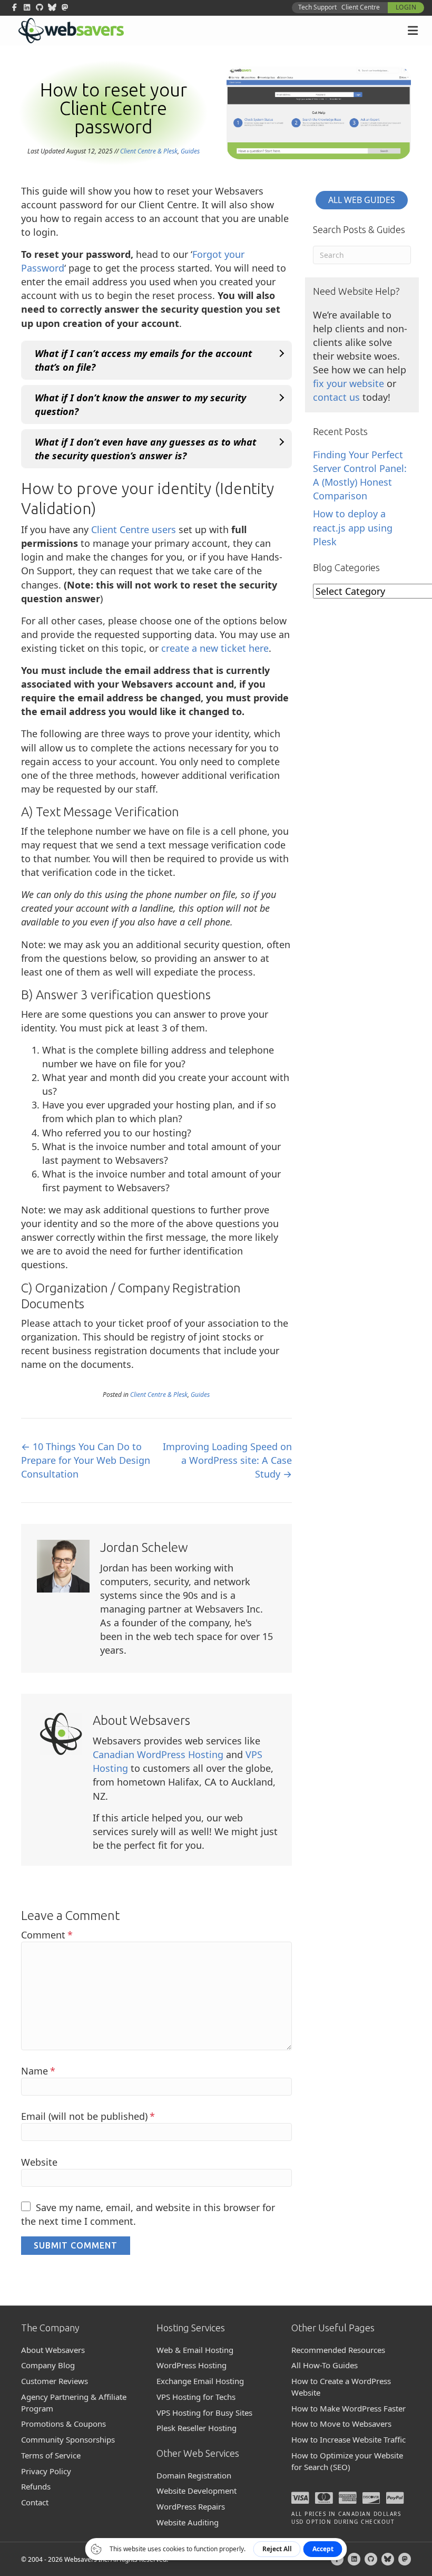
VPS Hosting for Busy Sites (204, 2413)
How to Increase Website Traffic (348, 2439)
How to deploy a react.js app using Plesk (353, 527)
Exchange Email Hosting (200, 2381)
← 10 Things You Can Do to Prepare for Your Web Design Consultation (86, 1460)
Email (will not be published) (88, 2116)
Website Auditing (188, 2522)
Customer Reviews (55, 2381)
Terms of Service (51, 2455)
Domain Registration (194, 2475)
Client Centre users (134, 529)
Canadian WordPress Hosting (158, 1754)
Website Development (197, 2491)
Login (406, 7)
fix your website (348, 383)
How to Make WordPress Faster (348, 2408)
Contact (35, 2502)
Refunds (36, 2486)
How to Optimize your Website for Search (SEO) (347, 2461)
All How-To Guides (325, 2365)
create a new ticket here (215, 648)
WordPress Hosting (192, 2365)
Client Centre (361, 7)
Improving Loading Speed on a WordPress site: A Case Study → (227, 1460)
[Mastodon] (405, 2559)
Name (38, 2071)
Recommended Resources (338, 2350)
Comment (47, 1935)
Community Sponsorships (68, 2439)
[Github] (371, 2559)
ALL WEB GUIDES (362, 200)
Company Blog (48, 2365)
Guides (190, 151)
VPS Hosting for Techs (196, 2397)
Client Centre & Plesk (149, 151)
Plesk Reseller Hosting (197, 2428)
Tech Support (317, 7)
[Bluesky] (388, 2559)
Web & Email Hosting (195, 2350)
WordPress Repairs (191, 2506)
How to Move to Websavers (341, 2424)
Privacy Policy (46, 2471)
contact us (336, 397)
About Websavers (53, 2350)
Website (39, 2162)
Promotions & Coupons (63, 2424)
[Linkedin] (354, 2559)
